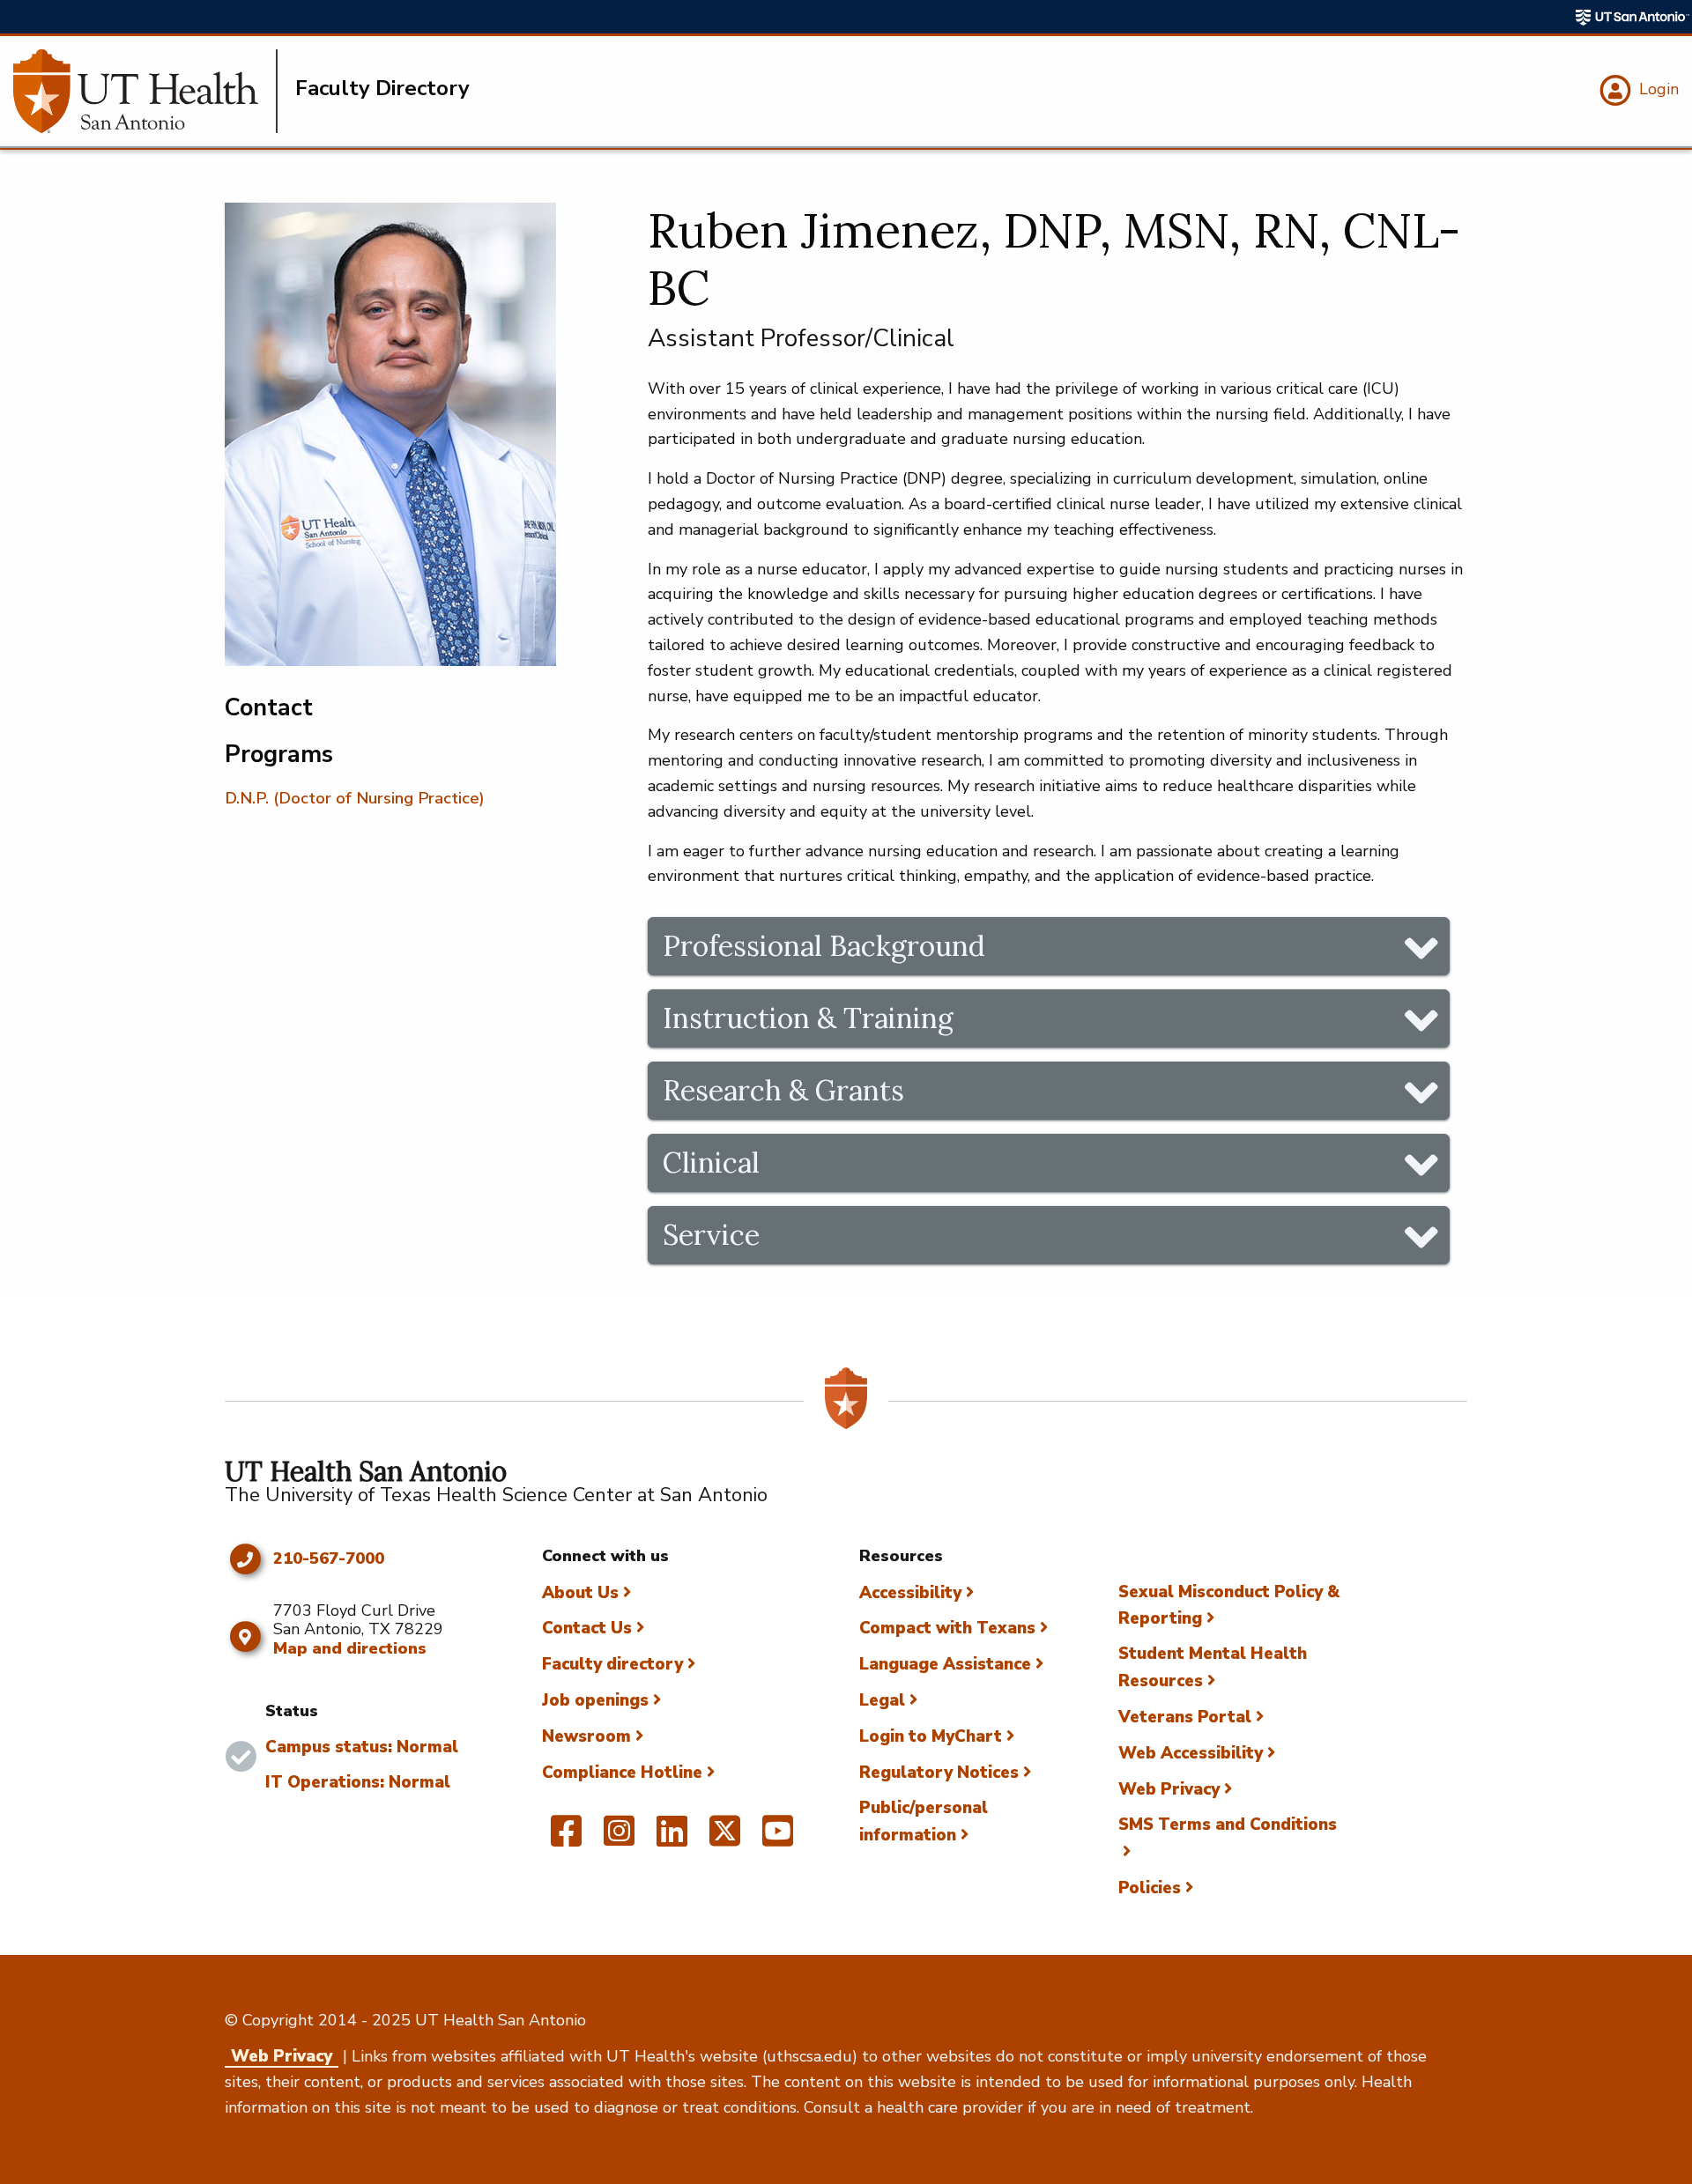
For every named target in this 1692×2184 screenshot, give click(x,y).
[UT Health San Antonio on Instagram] (619, 1839)
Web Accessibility (1191, 1753)
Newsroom (586, 1736)
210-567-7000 (329, 1559)
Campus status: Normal (362, 1747)
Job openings (595, 1700)
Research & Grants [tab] (783, 1090)
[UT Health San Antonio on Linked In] (672, 1839)
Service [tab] (711, 1235)
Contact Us (587, 1628)
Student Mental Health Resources (1213, 1667)
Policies (1150, 1888)
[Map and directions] (245, 1637)
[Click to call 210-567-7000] (245, 1559)
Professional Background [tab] (824, 946)
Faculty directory (612, 1664)
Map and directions (350, 1648)
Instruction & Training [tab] (808, 1018)
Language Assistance (945, 1664)
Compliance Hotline (622, 1773)
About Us (580, 1593)
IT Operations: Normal (358, 1782)
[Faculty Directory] (145, 91)
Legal (882, 1700)
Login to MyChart (931, 1736)
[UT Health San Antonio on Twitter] (725, 1839)
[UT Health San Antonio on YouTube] (778, 1839)
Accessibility (910, 1593)
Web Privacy (1169, 1789)
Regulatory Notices (939, 1773)
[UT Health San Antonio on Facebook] (566, 1839)
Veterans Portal (1185, 1717)
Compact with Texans (947, 1628)
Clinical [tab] (711, 1162)
